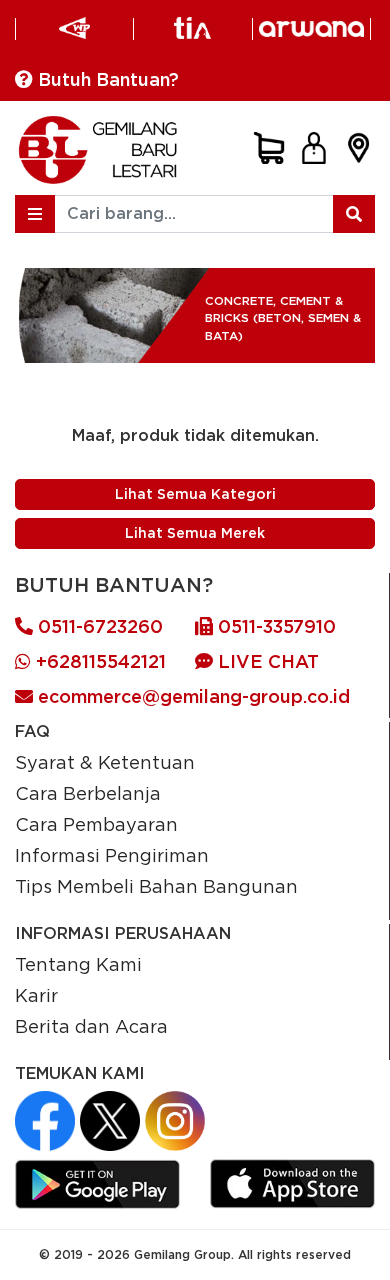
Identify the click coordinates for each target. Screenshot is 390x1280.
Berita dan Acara (91, 1026)
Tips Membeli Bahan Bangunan (156, 886)
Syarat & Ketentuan (105, 762)
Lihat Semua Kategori (195, 494)
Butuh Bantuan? (106, 79)
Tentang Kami (78, 964)
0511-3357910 (274, 626)
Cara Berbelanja (88, 793)
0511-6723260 (98, 626)
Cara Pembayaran (96, 824)
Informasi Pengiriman (112, 855)
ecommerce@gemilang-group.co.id (191, 696)
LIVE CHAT (266, 661)
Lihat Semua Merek (195, 533)
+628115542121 (98, 661)
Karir (36, 995)
